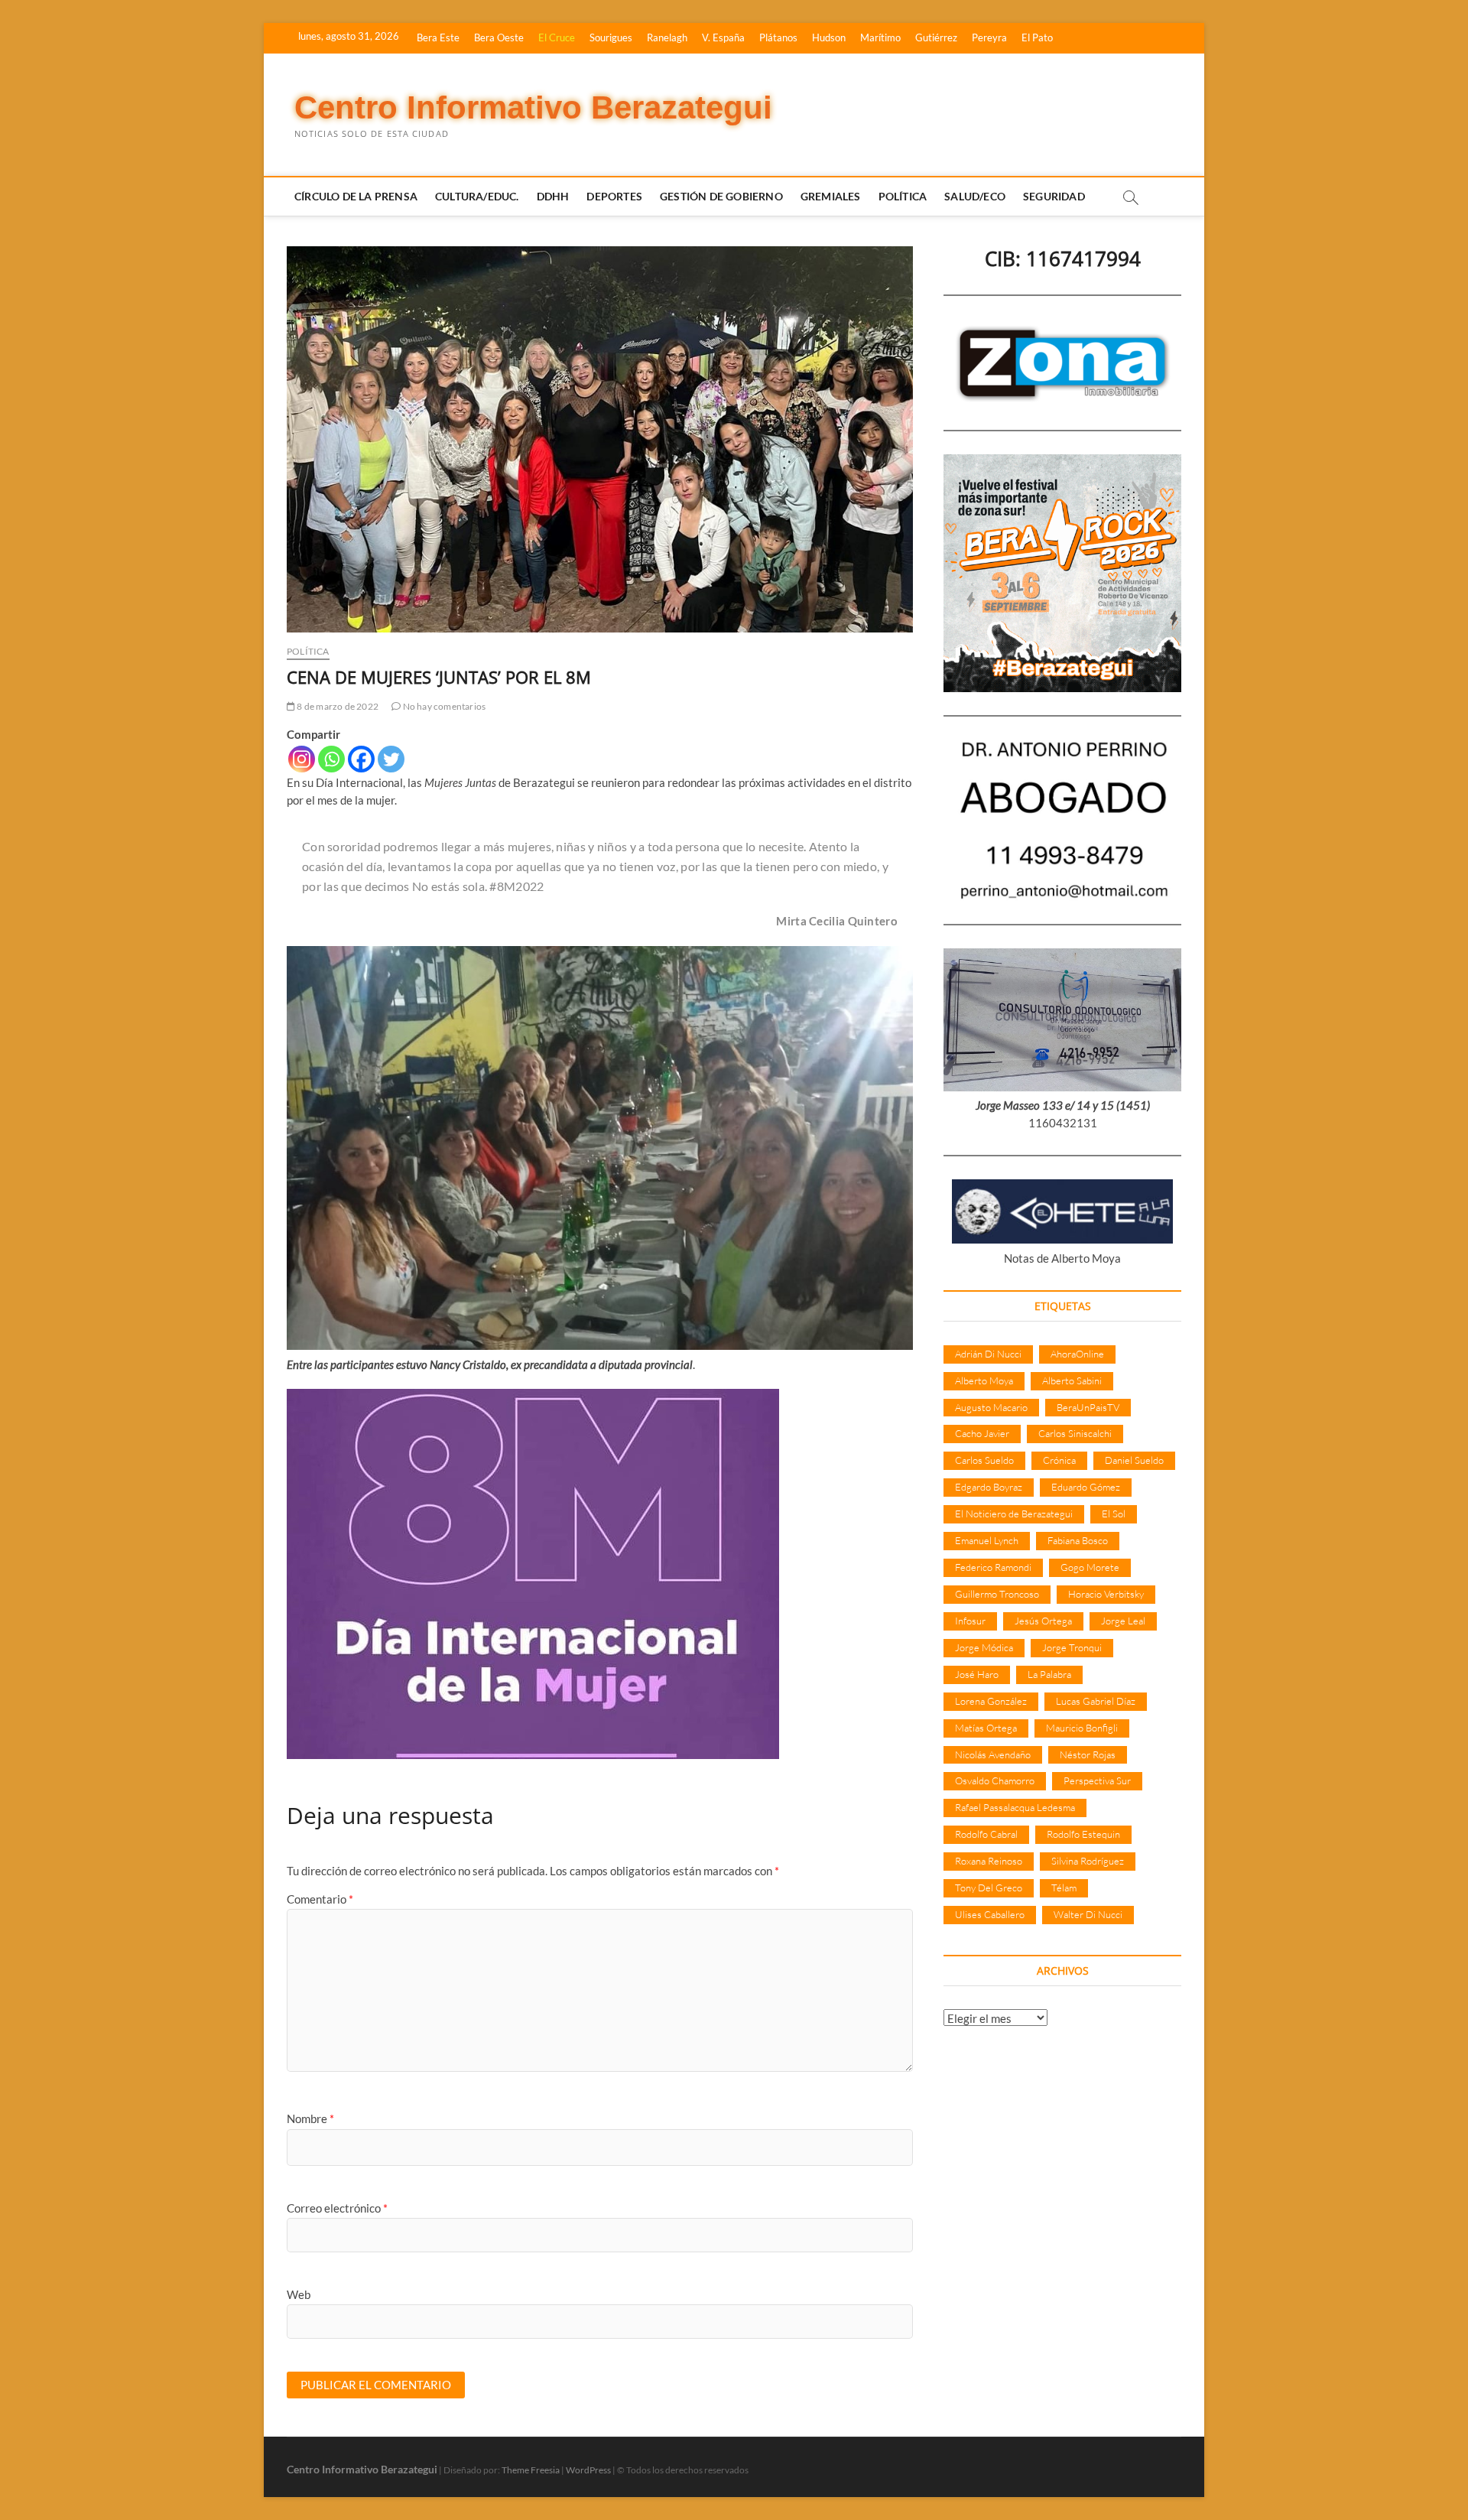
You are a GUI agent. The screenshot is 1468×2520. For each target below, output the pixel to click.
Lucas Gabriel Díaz (1096, 1701)
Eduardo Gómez (1086, 1487)
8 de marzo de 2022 (337, 706)
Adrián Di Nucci (988, 1354)
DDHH (553, 196)
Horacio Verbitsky (1106, 1594)
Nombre (310, 2118)
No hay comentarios (443, 706)
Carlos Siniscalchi (1075, 1433)
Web (299, 2294)
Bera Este (438, 37)
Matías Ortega (986, 1728)
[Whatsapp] (331, 759)
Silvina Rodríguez (1088, 1861)
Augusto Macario (991, 1407)
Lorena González (991, 1701)
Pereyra (989, 37)
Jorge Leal (1123, 1621)
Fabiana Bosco (1078, 1540)
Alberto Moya (984, 1380)
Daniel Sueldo (1134, 1460)
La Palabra (1049, 1674)
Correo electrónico (337, 2208)
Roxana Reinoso (989, 1861)
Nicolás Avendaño (993, 1754)
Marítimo (880, 37)
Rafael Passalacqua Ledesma (1015, 1807)
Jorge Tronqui (1072, 1647)
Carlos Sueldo (984, 1460)
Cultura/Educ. (477, 196)
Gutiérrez (936, 37)
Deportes (614, 196)
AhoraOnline (1077, 1354)
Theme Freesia (531, 2470)
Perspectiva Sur (1097, 1780)
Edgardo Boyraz (989, 1487)
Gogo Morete (1090, 1567)
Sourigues (611, 37)
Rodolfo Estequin (1083, 1834)
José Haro (977, 1674)
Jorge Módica (984, 1647)
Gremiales (831, 196)
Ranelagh (667, 37)
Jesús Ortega (1043, 1621)
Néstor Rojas (1088, 1754)
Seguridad (1054, 196)
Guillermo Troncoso (997, 1594)
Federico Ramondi (993, 1567)
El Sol (1114, 1514)
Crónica (1059, 1460)
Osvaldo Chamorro (995, 1780)
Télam (1064, 1888)
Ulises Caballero (990, 1914)
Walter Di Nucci (1088, 1914)
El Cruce (557, 37)
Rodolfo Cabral (986, 1834)
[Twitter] (391, 759)
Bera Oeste (499, 37)
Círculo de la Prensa (356, 196)
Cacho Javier (982, 1433)
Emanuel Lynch (987, 1540)
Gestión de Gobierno (721, 196)
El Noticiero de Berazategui (1014, 1514)
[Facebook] (361, 759)
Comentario (320, 1899)
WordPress (588, 2470)
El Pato (1037, 37)
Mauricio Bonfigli (1082, 1728)
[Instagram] (302, 759)
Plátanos (778, 37)
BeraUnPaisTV (1088, 1407)
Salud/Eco (975, 196)
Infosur (970, 1621)
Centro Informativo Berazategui (533, 107)
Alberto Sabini (1072, 1380)
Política (903, 196)
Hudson (829, 37)
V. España (723, 37)
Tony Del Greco (989, 1888)
